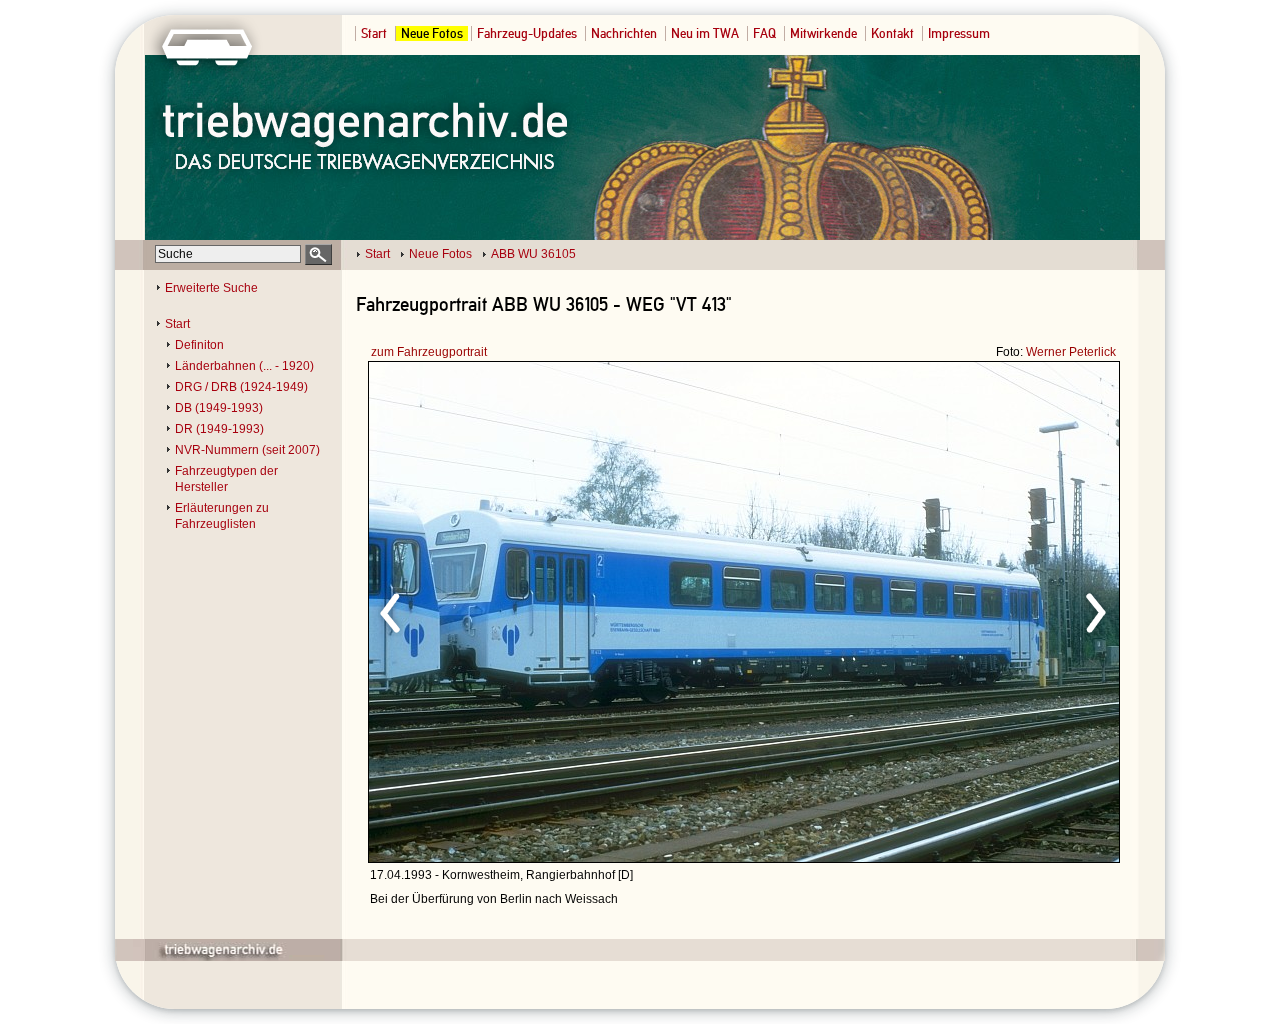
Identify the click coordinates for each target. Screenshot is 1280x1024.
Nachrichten (624, 33)
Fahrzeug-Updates (527, 33)
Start (374, 33)
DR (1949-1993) (219, 429)
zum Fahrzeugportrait (429, 352)
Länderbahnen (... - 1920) (244, 366)
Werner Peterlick (1071, 352)
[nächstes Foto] (920, 610)
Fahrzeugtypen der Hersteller (226, 479)
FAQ (764, 33)
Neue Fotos (432, 33)
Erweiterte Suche (211, 288)
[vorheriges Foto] (560, 610)
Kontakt (892, 33)
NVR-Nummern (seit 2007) (247, 450)
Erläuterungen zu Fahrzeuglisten (222, 516)
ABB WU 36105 (533, 254)
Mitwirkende (823, 33)
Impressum (959, 33)
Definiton (199, 345)
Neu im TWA (705, 33)
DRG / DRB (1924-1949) (241, 387)
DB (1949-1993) (219, 408)
